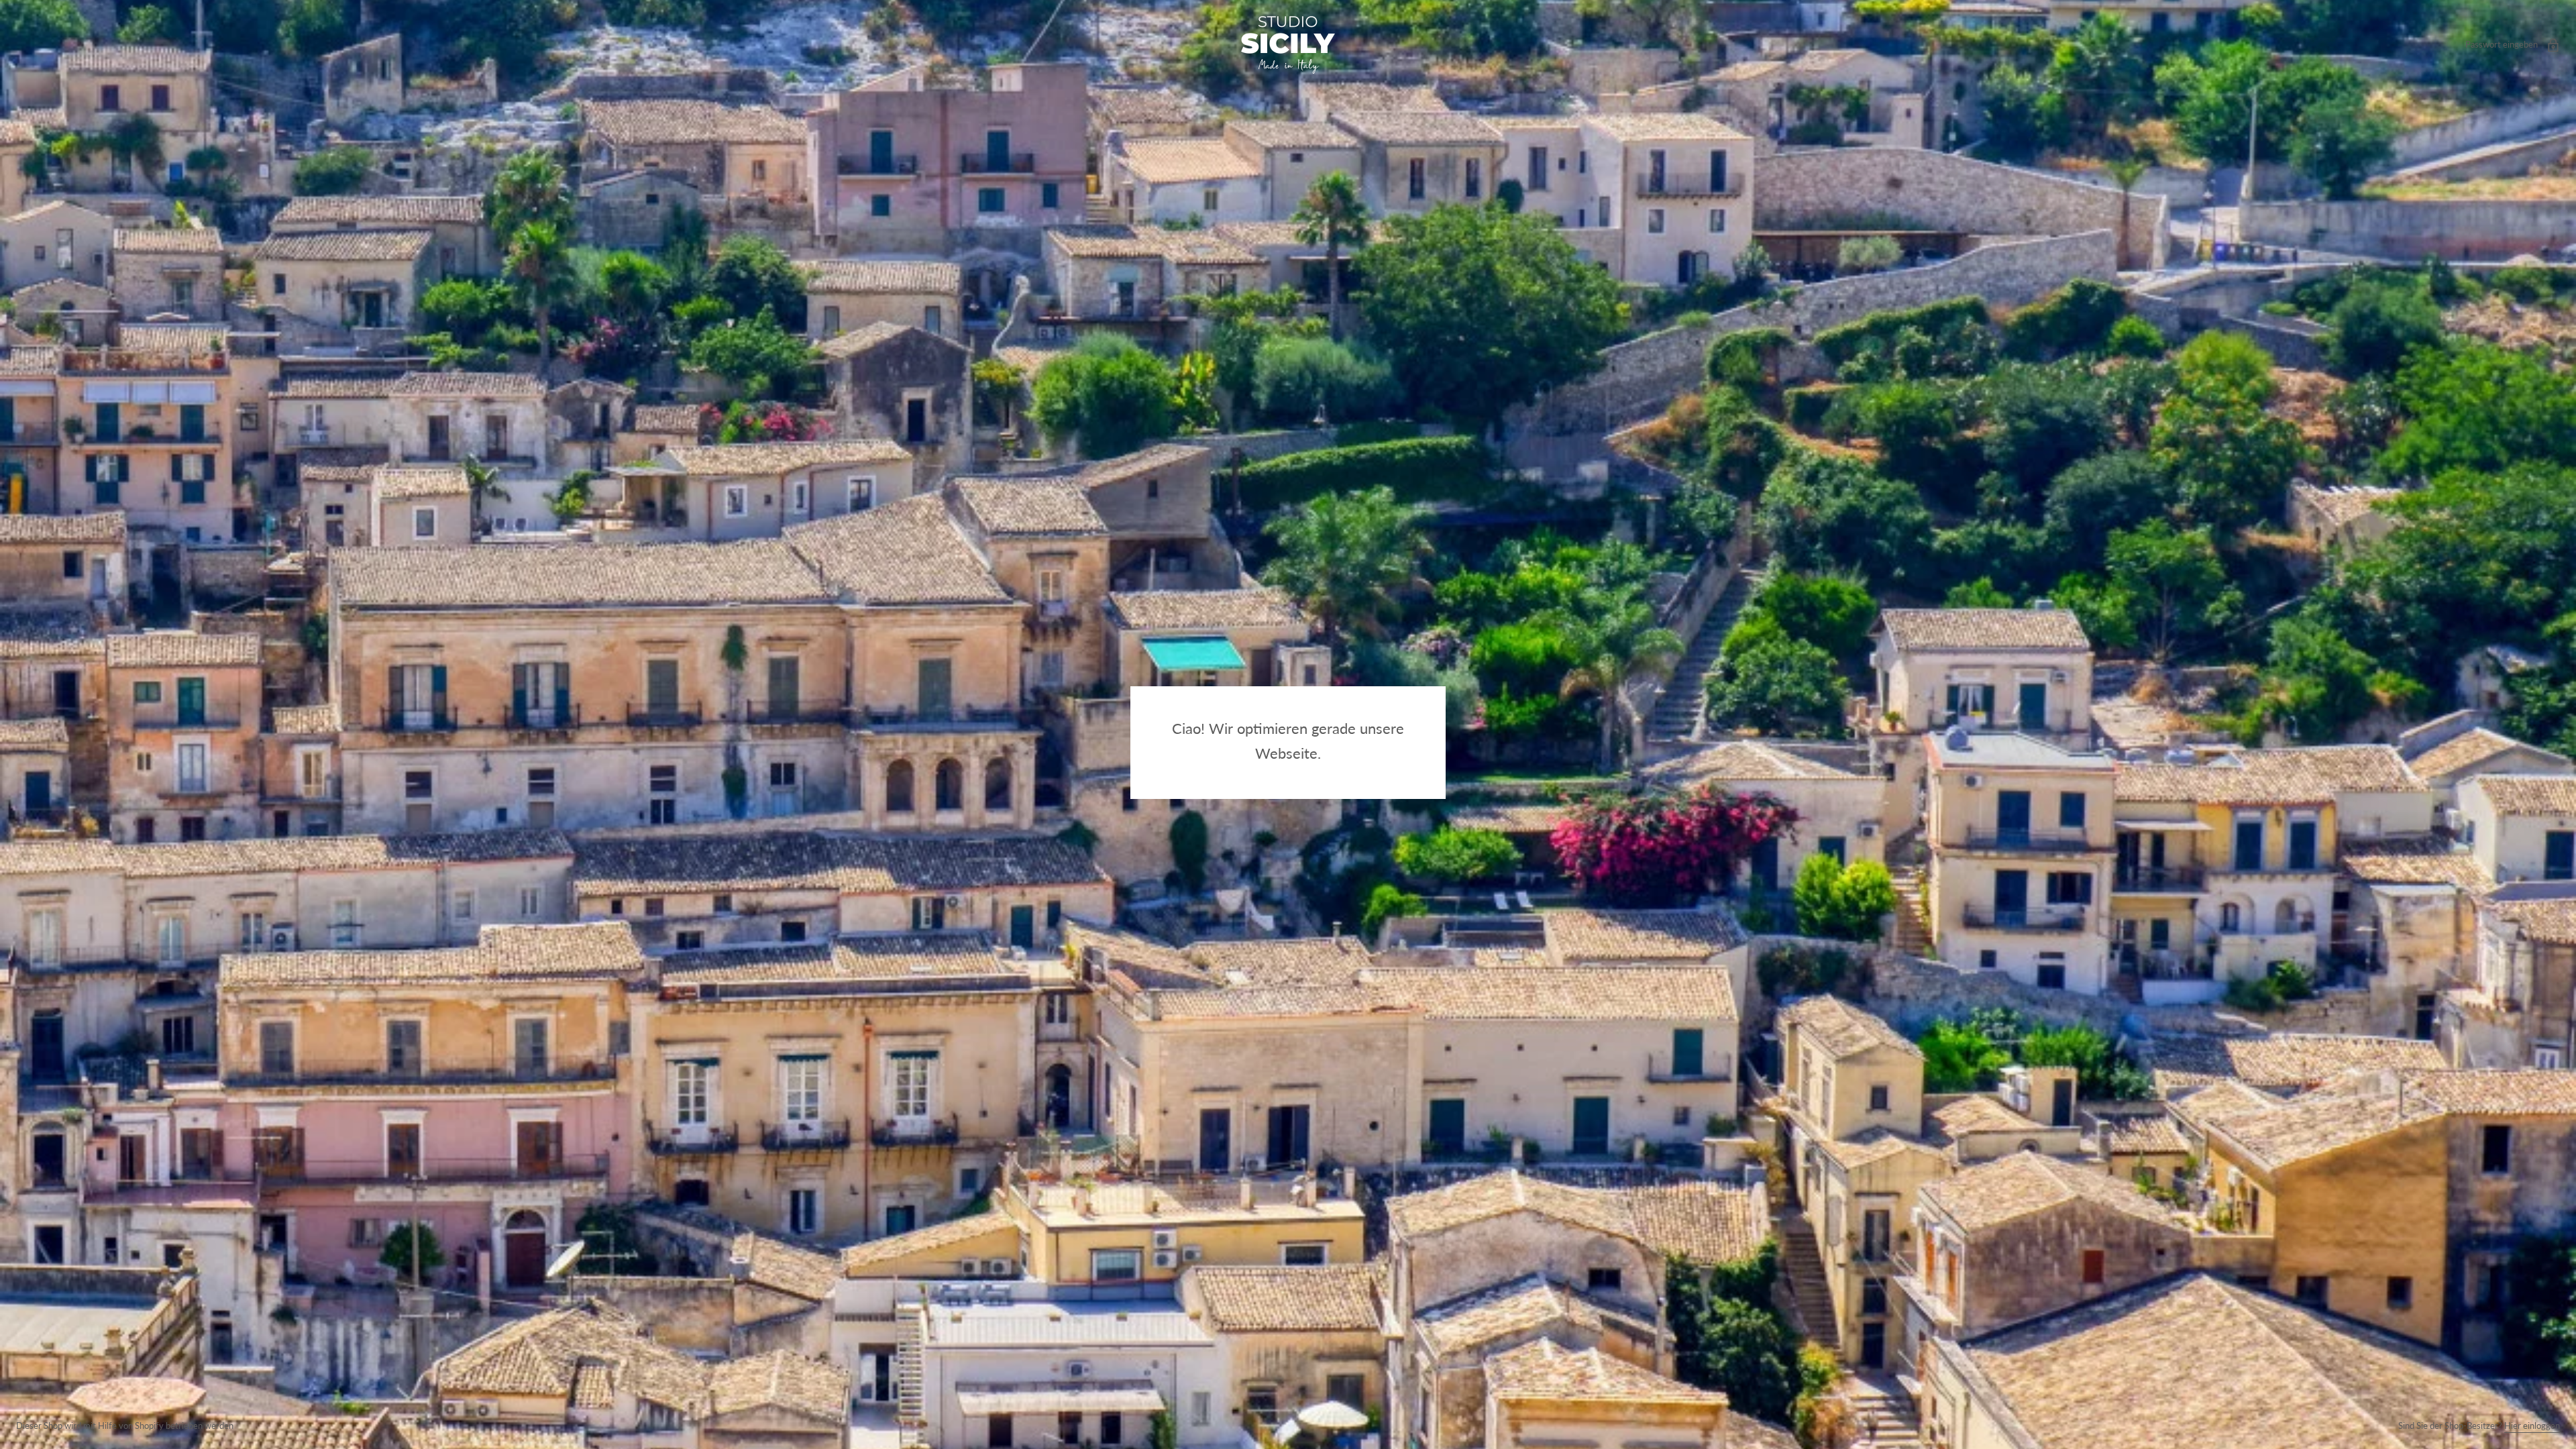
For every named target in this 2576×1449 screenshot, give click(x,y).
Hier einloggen (2532, 1426)
